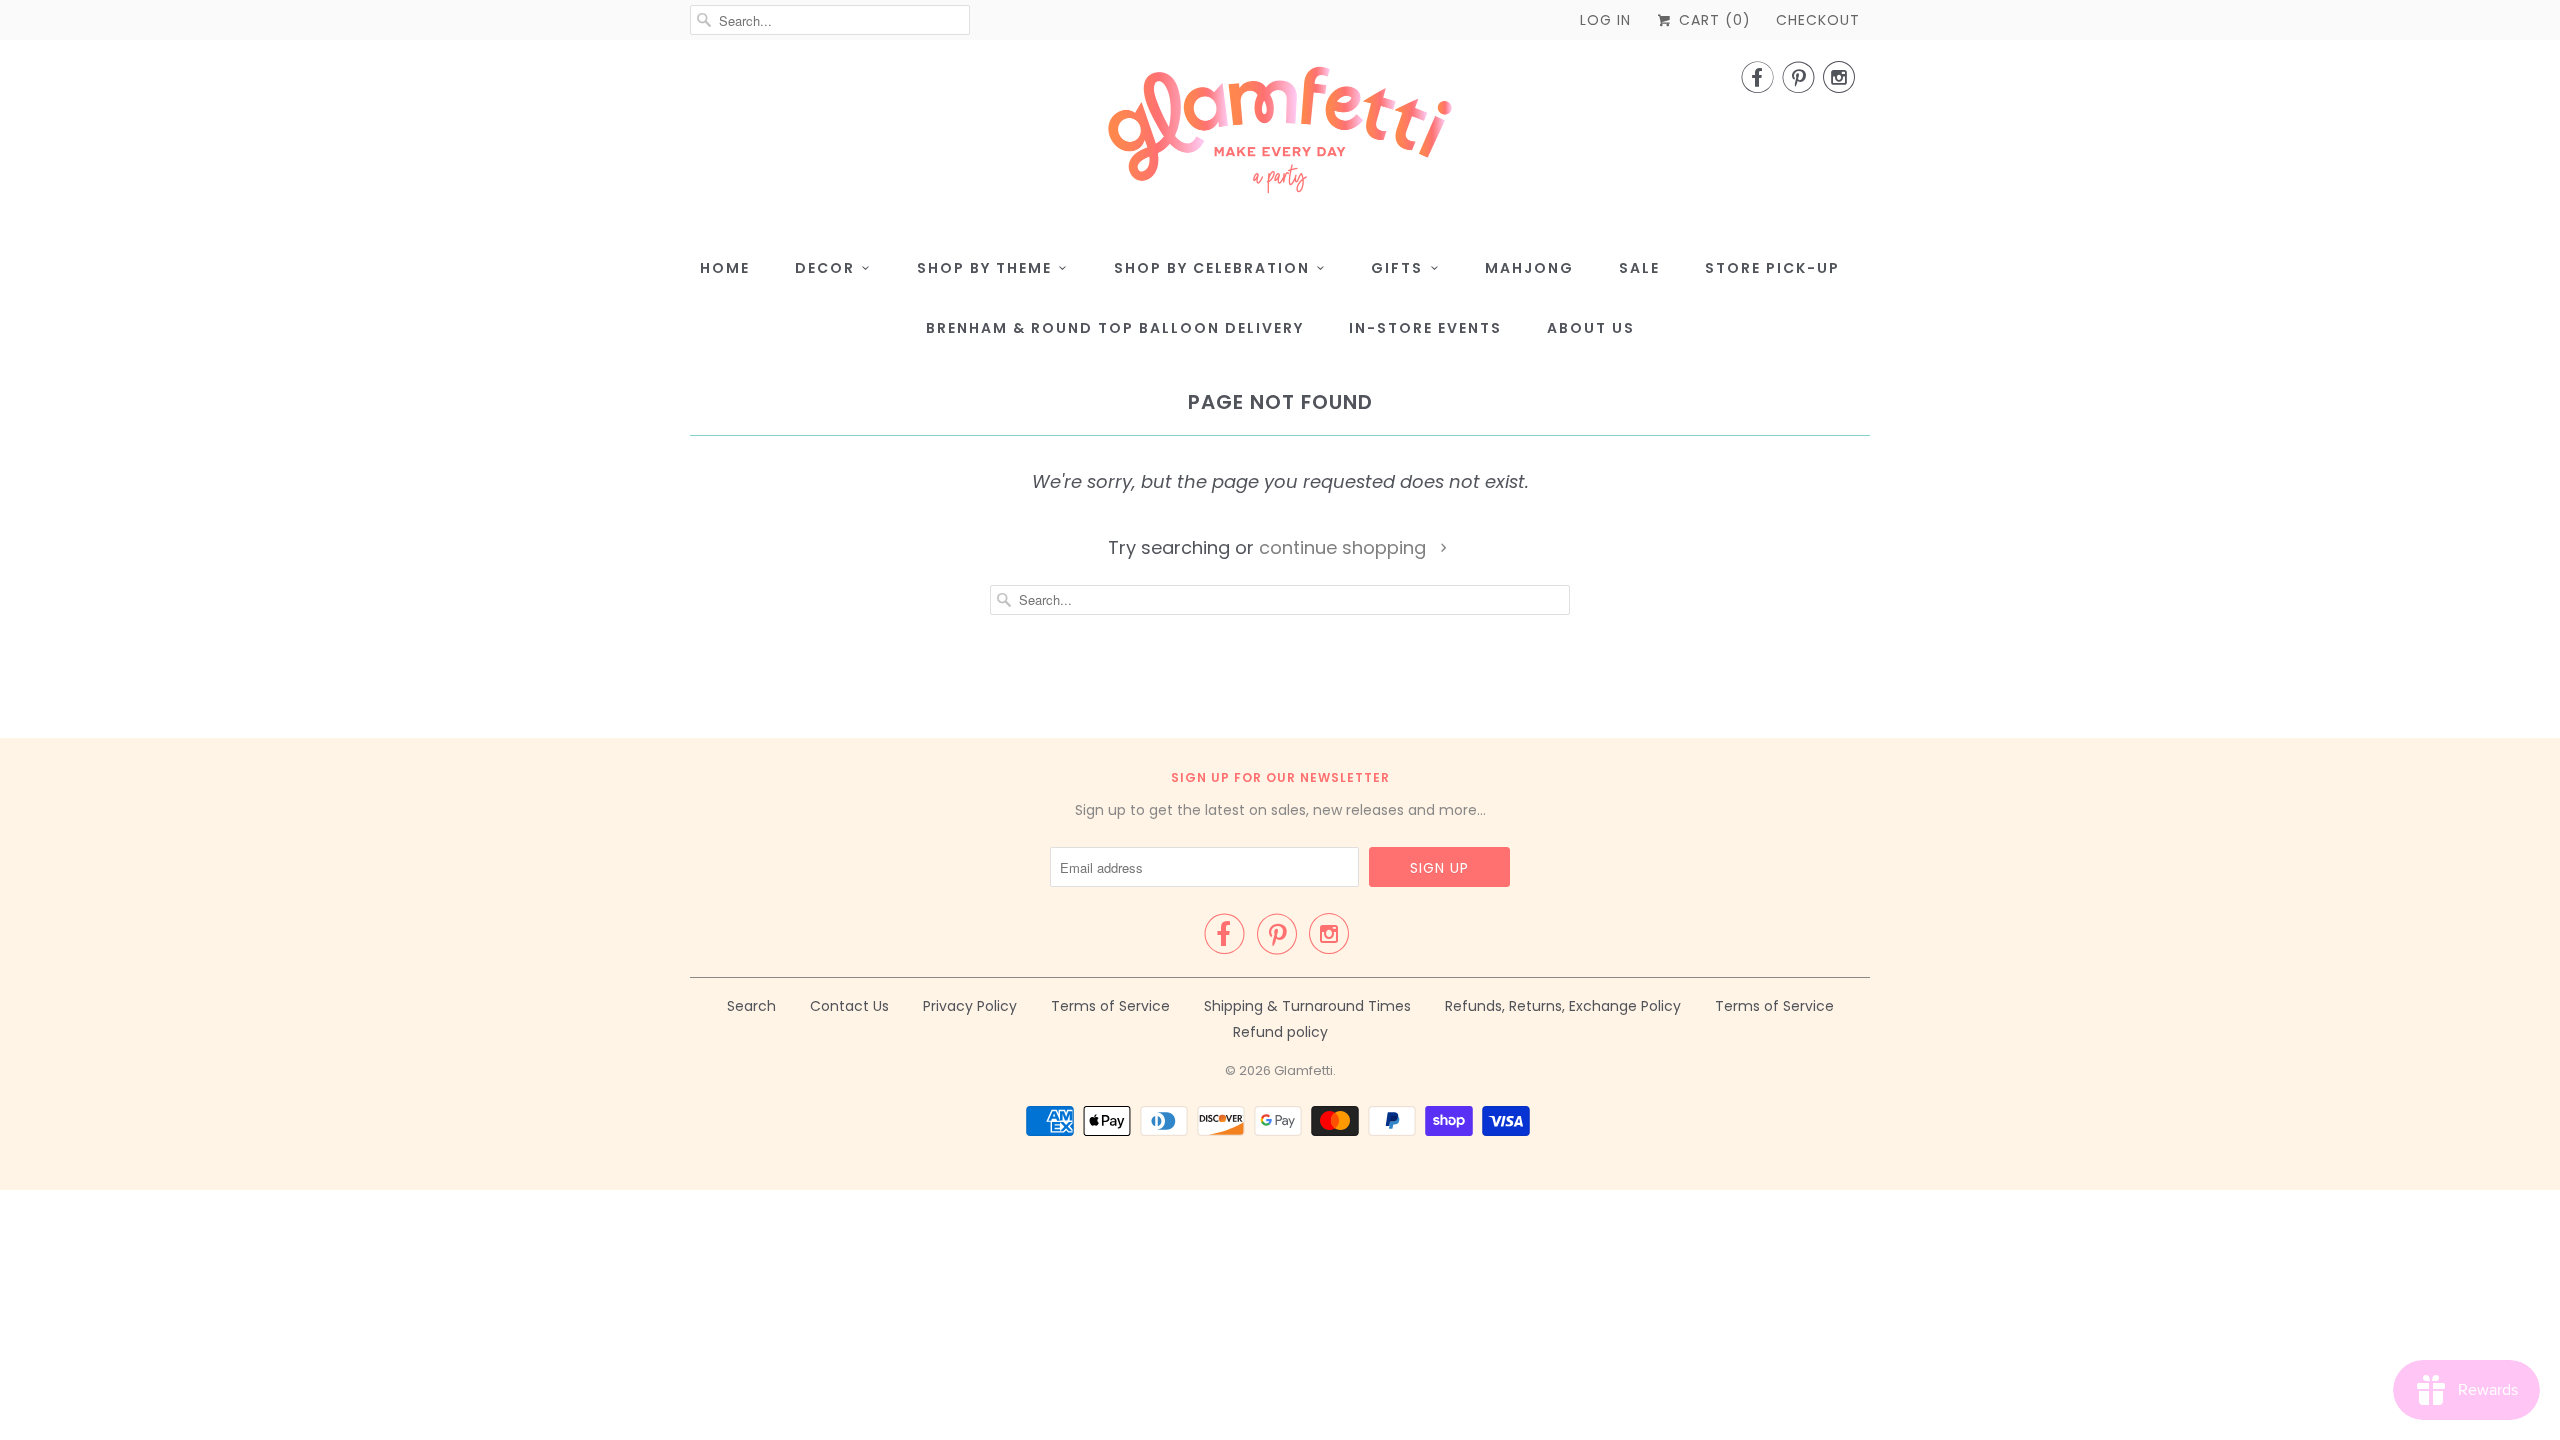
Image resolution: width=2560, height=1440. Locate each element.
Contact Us (849, 1006)
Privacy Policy (970, 1006)
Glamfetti (1303, 1070)
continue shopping (1345, 547)
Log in (1605, 20)
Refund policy (1280, 1032)
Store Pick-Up (1772, 268)
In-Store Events (1425, 328)
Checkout (1818, 20)
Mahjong (1529, 268)
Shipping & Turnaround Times (1307, 1006)
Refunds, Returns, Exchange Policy (1563, 1006)
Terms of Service (1110, 1006)
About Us (1591, 328)
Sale (1639, 268)
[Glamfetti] (1280, 136)
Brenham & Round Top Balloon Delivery (1115, 328)
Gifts (1397, 268)
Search (751, 1006)
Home (725, 268)
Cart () (1712, 20)
